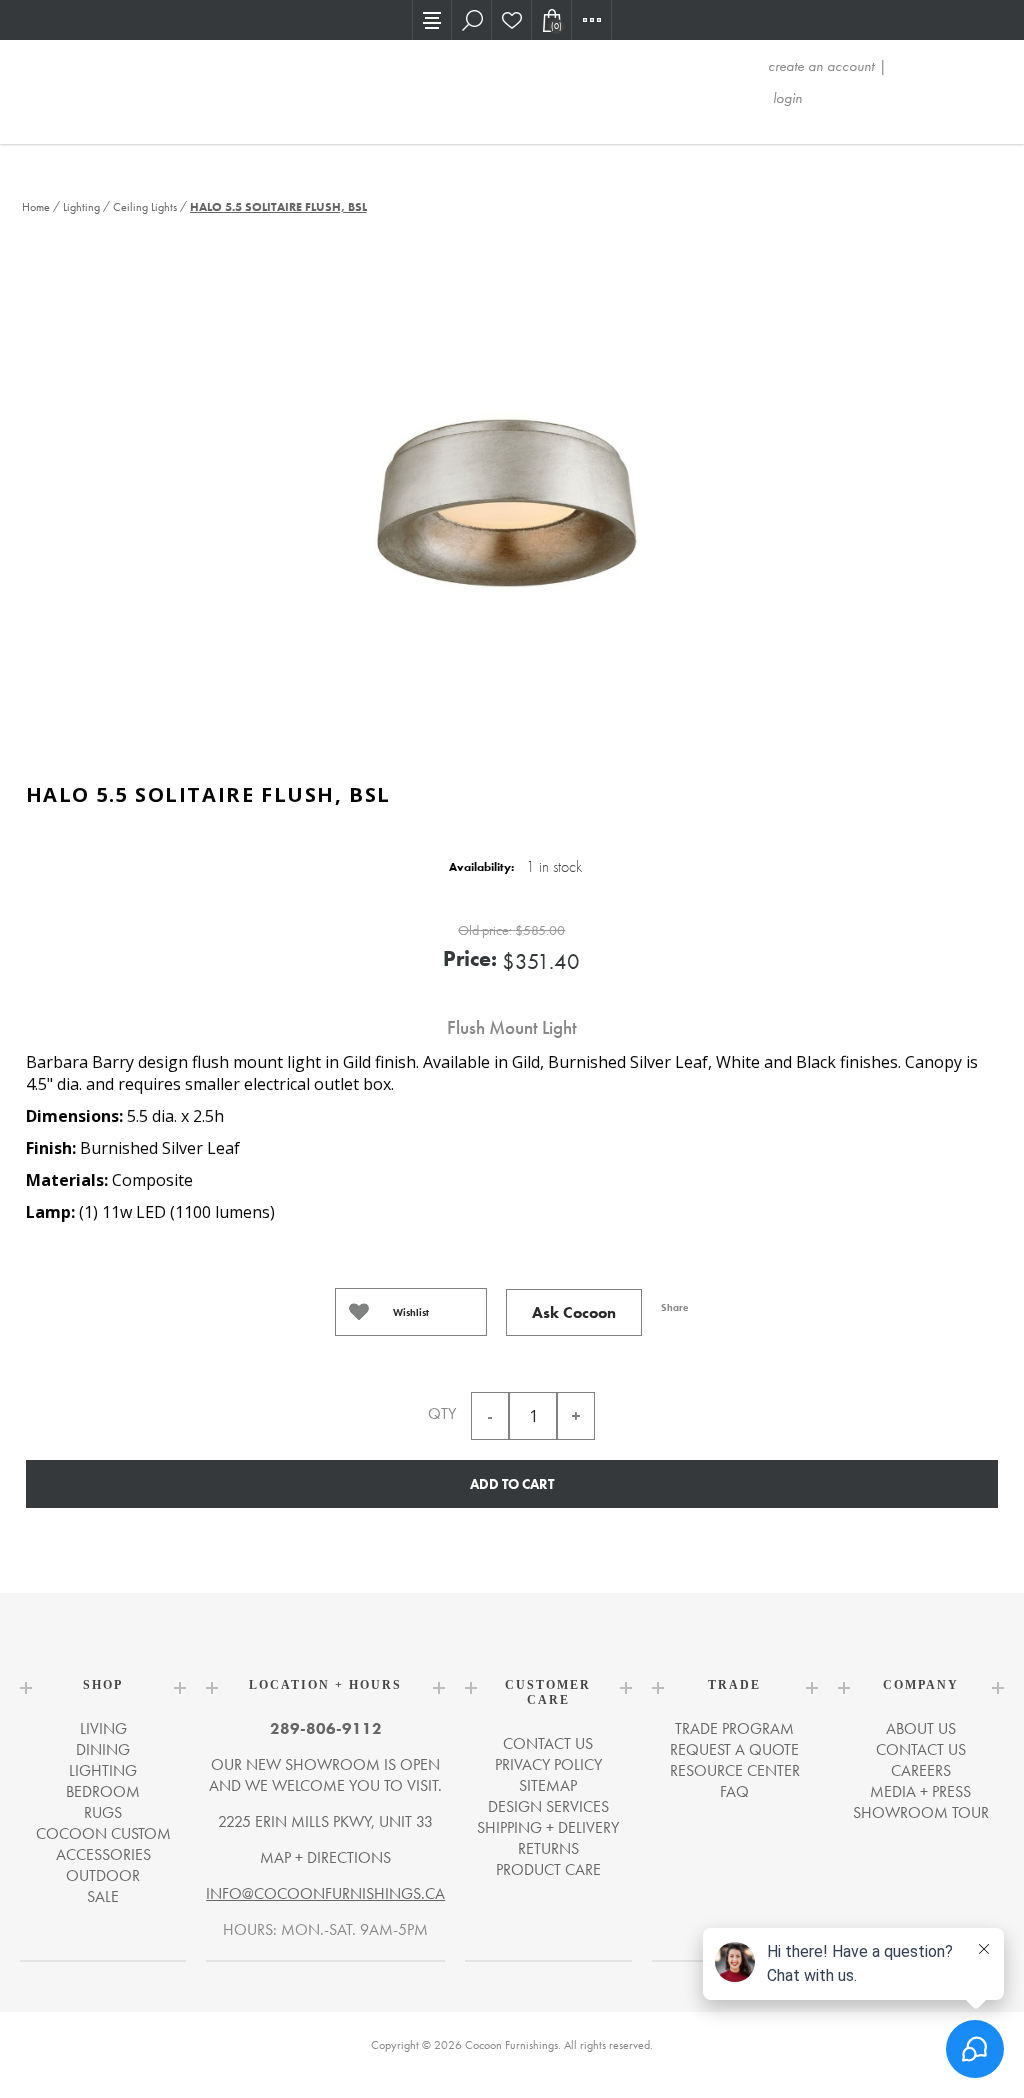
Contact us (548, 1743)
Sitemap (548, 1785)
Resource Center (735, 1770)
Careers (921, 1770)
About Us (921, 1728)
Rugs (103, 1812)
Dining (103, 1749)
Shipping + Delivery (548, 1827)
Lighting (103, 1770)
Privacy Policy (548, 1764)
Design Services (548, 1806)
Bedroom (103, 1791)
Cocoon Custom (103, 1833)
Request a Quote (734, 1749)
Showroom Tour (921, 1812)
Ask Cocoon (574, 1312)
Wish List (512, 20)
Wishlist (411, 1312)
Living (103, 1728)
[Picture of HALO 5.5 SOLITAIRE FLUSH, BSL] (512, 500)
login (787, 98)
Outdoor (103, 1875)
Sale (103, 1896)
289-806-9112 (326, 1728)
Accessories (103, 1854)
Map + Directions (325, 1857)
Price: (470, 958)
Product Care (548, 1869)
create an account (821, 66)
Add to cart (512, 1484)
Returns (548, 1848)
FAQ (734, 1791)
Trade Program (734, 1728)
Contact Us (921, 1749)
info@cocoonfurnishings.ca (325, 1893)
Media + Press (920, 1791)
